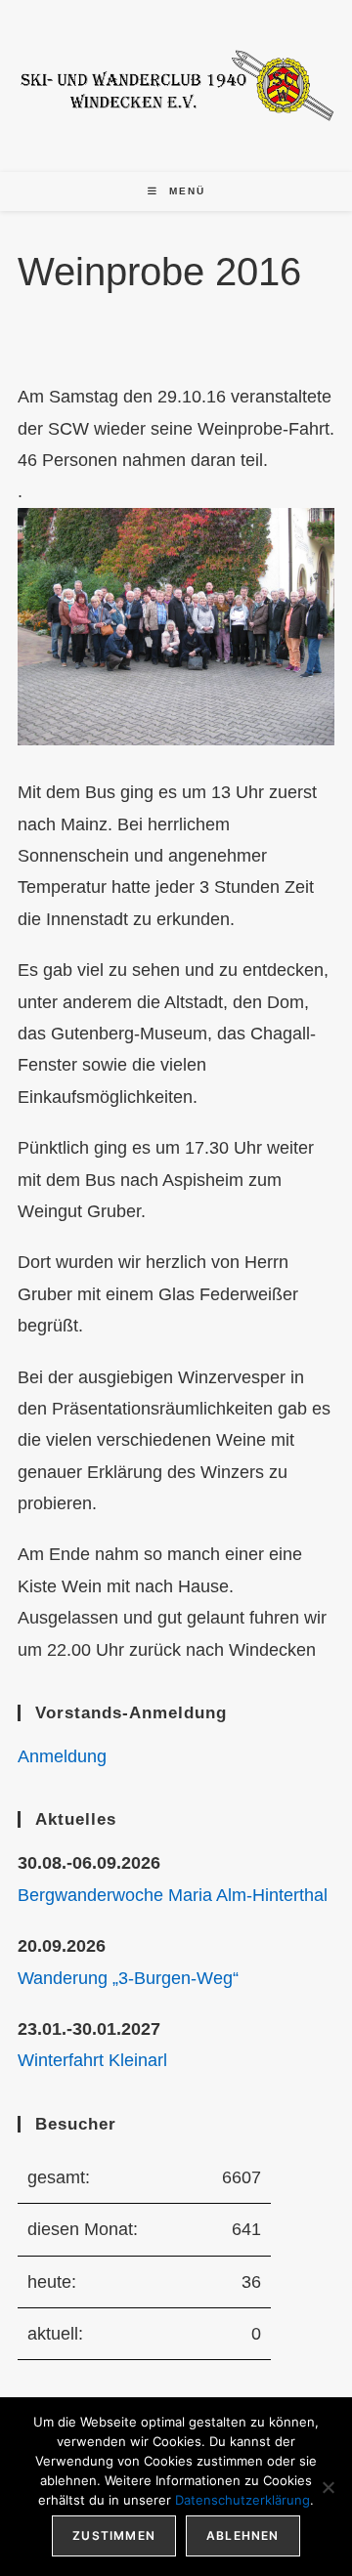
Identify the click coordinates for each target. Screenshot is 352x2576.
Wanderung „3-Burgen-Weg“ (128, 1978)
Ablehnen (243, 2535)
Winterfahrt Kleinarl (92, 2060)
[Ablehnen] (328, 2487)
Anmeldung (62, 1756)
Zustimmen (114, 2535)
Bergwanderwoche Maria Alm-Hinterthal (173, 1895)
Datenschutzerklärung (242, 2500)
